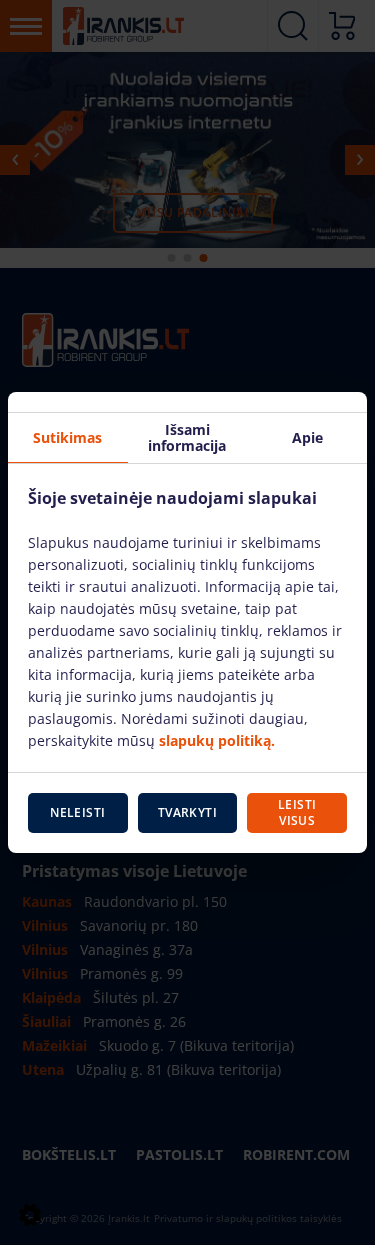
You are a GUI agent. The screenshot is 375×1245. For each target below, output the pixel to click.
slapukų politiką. (217, 740)
